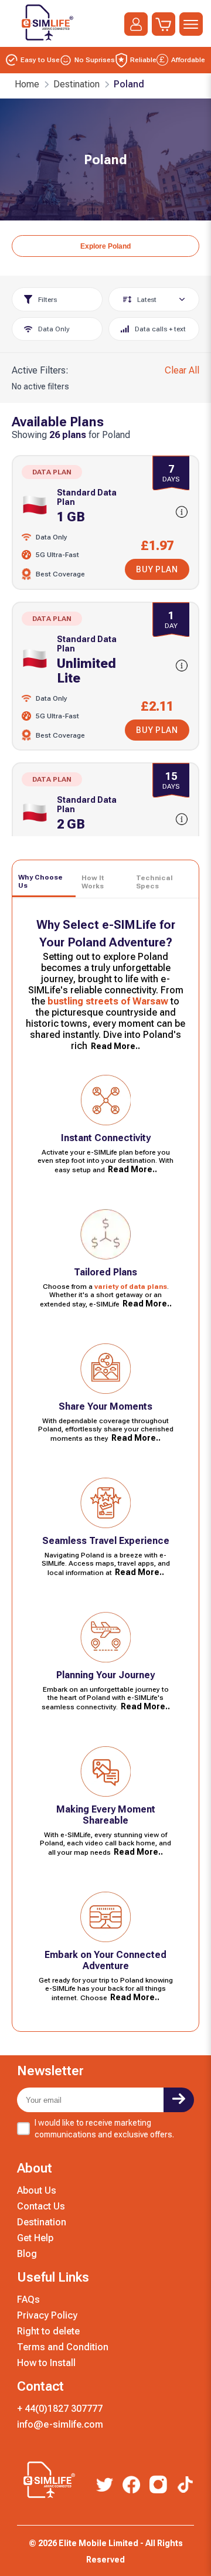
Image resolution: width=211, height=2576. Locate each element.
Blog (27, 2254)
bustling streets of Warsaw (108, 1001)
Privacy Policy (47, 2315)
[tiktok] (185, 2486)
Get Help (35, 2238)
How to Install (46, 2363)
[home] (45, 43)
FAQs (28, 2300)
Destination (42, 2222)
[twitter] (104, 2486)
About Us (37, 2190)
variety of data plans (131, 1287)
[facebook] (131, 2486)
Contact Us (41, 2206)
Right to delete (48, 2331)
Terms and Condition (63, 2347)
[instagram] (158, 2485)
